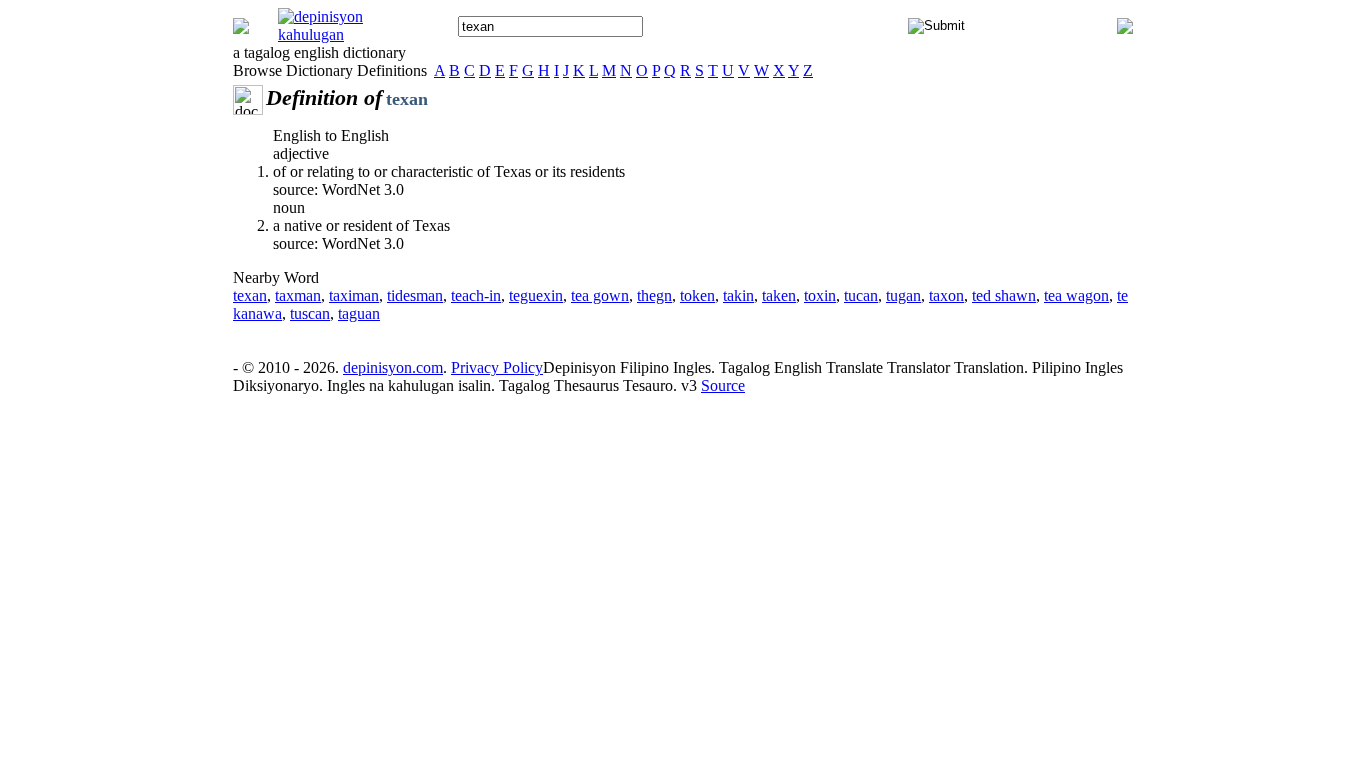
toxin (820, 295)
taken (779, 295)
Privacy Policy (497, 367)
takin (738, 295)
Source (723, 385)
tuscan (310, 313)
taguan (359, 313)
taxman (298, 295)
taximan (354, 295)
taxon (946, 295)
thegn (654, 295)
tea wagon (1076, 295)
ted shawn (1004, 295)
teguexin (536, 295)
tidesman (415, 295)
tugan (903, 295)
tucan (861, 295)
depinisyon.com (393, 367)
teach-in (476, 295)
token (697, 295)
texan (250, 295)
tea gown (600, 295)
